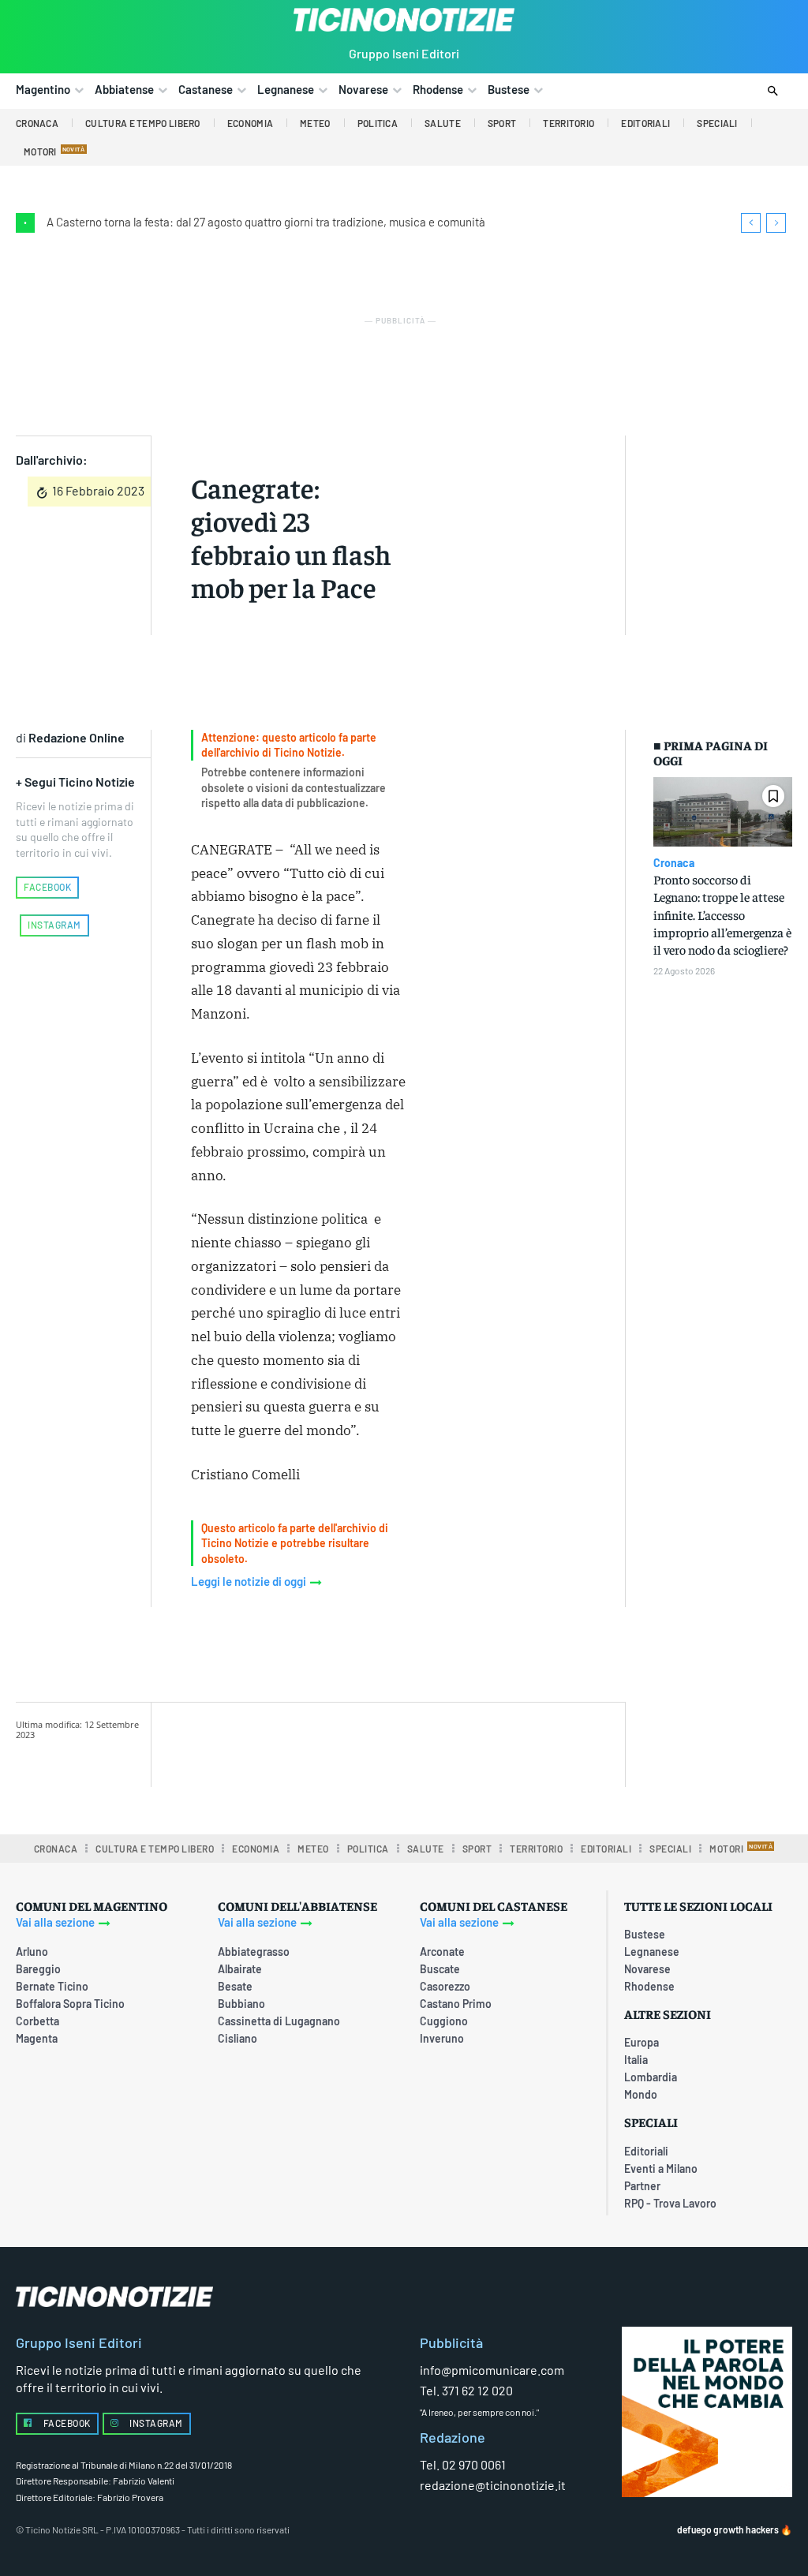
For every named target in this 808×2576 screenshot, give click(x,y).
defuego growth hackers (728, 2529)
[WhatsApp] (426, 1742)
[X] (353, 1742)
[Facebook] (317, 1742)
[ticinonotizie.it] (404, 20)
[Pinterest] (390, 1742)
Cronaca (674, 863)
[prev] (751, 223)
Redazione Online (77, 737)
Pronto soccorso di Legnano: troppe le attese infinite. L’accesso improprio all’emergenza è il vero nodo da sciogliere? (722, 914)
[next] (776, 223)
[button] (773, 92)
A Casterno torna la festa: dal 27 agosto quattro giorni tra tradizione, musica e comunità (266, 222)
